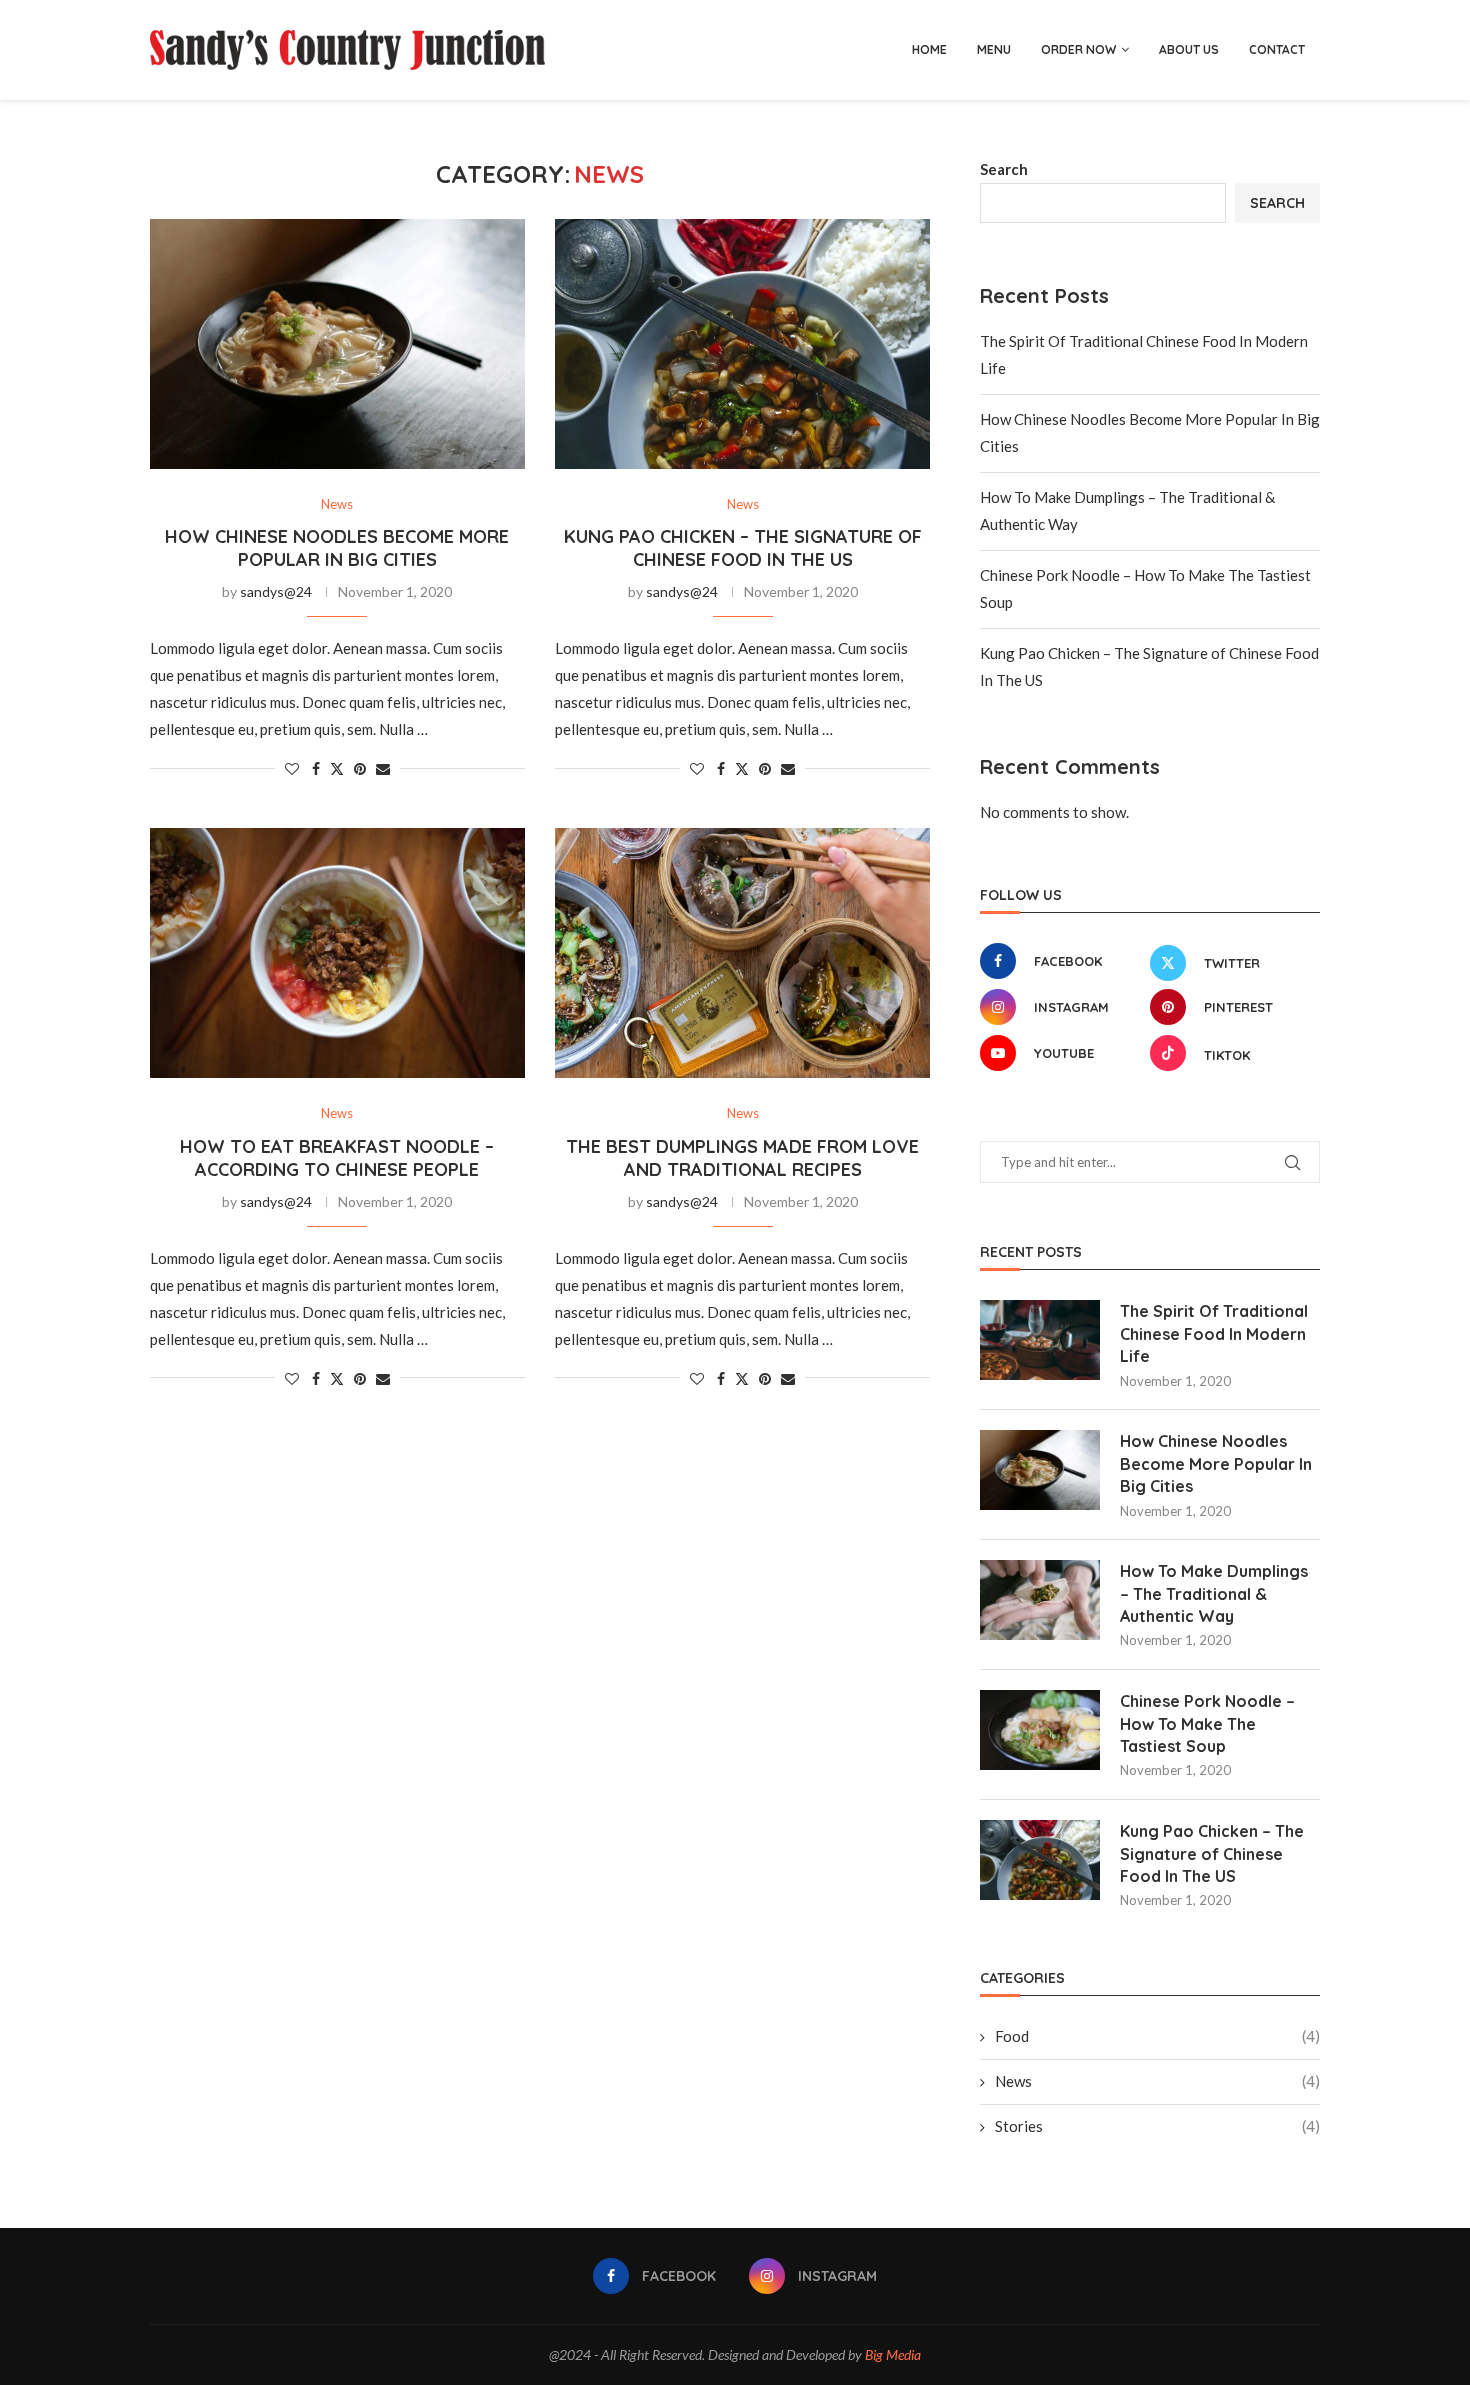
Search (1004, 169)
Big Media (893, 2354)
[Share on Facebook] (316, 768)
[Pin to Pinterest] (360, 768)
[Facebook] (723, 50)
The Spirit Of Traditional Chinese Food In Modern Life (1214, 1333)
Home (929, 49)
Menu (994, 49)
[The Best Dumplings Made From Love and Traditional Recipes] (742, 953)
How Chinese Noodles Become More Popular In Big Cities (337, 548)
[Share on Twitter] (337, 768)
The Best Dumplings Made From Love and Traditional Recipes (742, 1158)
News (1157, 2081)
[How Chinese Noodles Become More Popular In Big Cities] (337, 344)
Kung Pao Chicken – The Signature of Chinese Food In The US (743, 548)
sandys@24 (276, 591)
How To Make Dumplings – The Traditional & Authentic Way (1214, 1593)
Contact (1277, 49)
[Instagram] (745, 50)
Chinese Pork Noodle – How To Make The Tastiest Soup (1207, 1723)
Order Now (1078, 49)
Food (1157, 2036)
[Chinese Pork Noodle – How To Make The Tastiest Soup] (1040, 1730)
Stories (1157, 2126)
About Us (1189, 49)
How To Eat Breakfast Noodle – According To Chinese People (337, 1158)
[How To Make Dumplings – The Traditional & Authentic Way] (1040, 1600)
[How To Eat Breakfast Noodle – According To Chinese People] (337, 953)
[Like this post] (292, 768)
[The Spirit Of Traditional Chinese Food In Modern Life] (1040, 1340)
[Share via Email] (383, 768)
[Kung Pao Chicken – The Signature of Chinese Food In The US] (742, 344)
